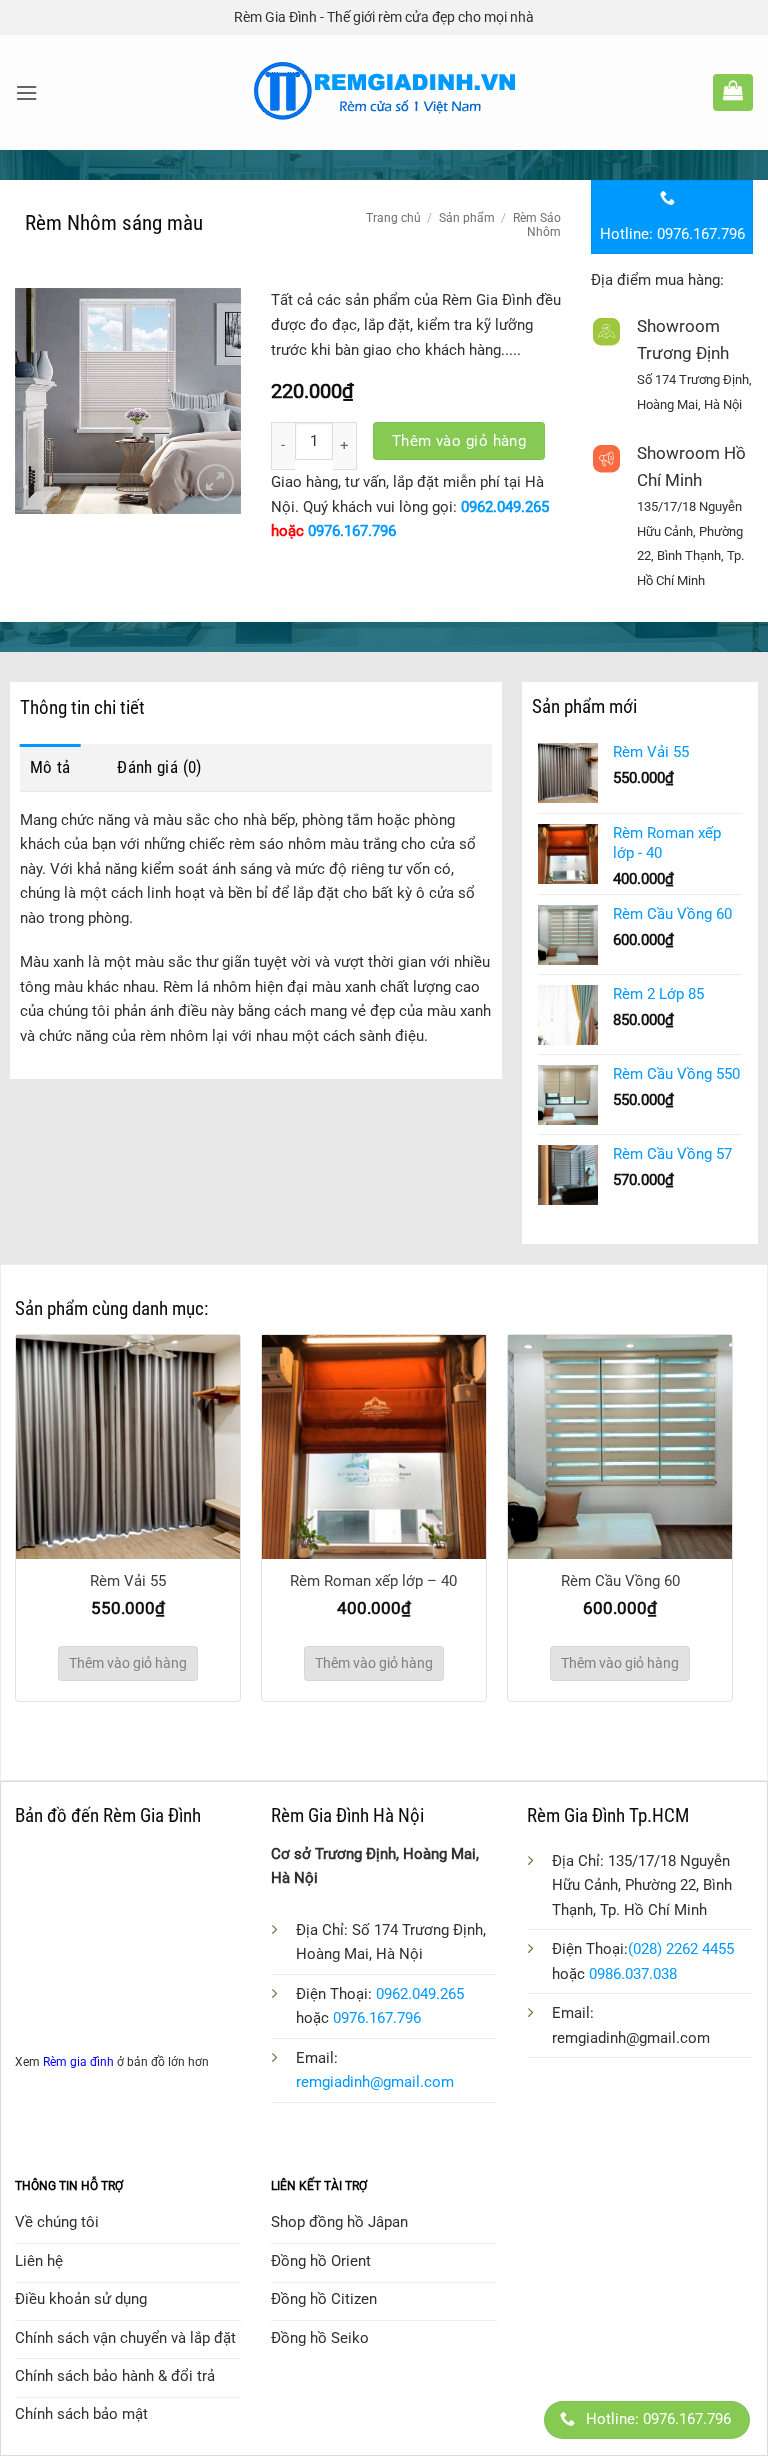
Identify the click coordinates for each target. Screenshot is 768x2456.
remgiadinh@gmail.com (375, 2082)
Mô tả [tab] (50, 767)
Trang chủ (393, 218)
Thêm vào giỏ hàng (459, 441)
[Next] (703, 1490)
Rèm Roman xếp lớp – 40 (373, 1581)
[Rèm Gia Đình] (384, 92)
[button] (26, 93)
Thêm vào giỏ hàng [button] (128, 1663)
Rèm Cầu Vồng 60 (620, 1581)
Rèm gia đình (78, 2062)
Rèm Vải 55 (128, 1581)
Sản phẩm (467, 218)
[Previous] (45, 1490)
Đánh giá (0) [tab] (159, 767)
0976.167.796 (352, 531)
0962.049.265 (505, 507)
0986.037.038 (633, 1974)
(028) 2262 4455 (681, 1949)
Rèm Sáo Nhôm (537, 225)
